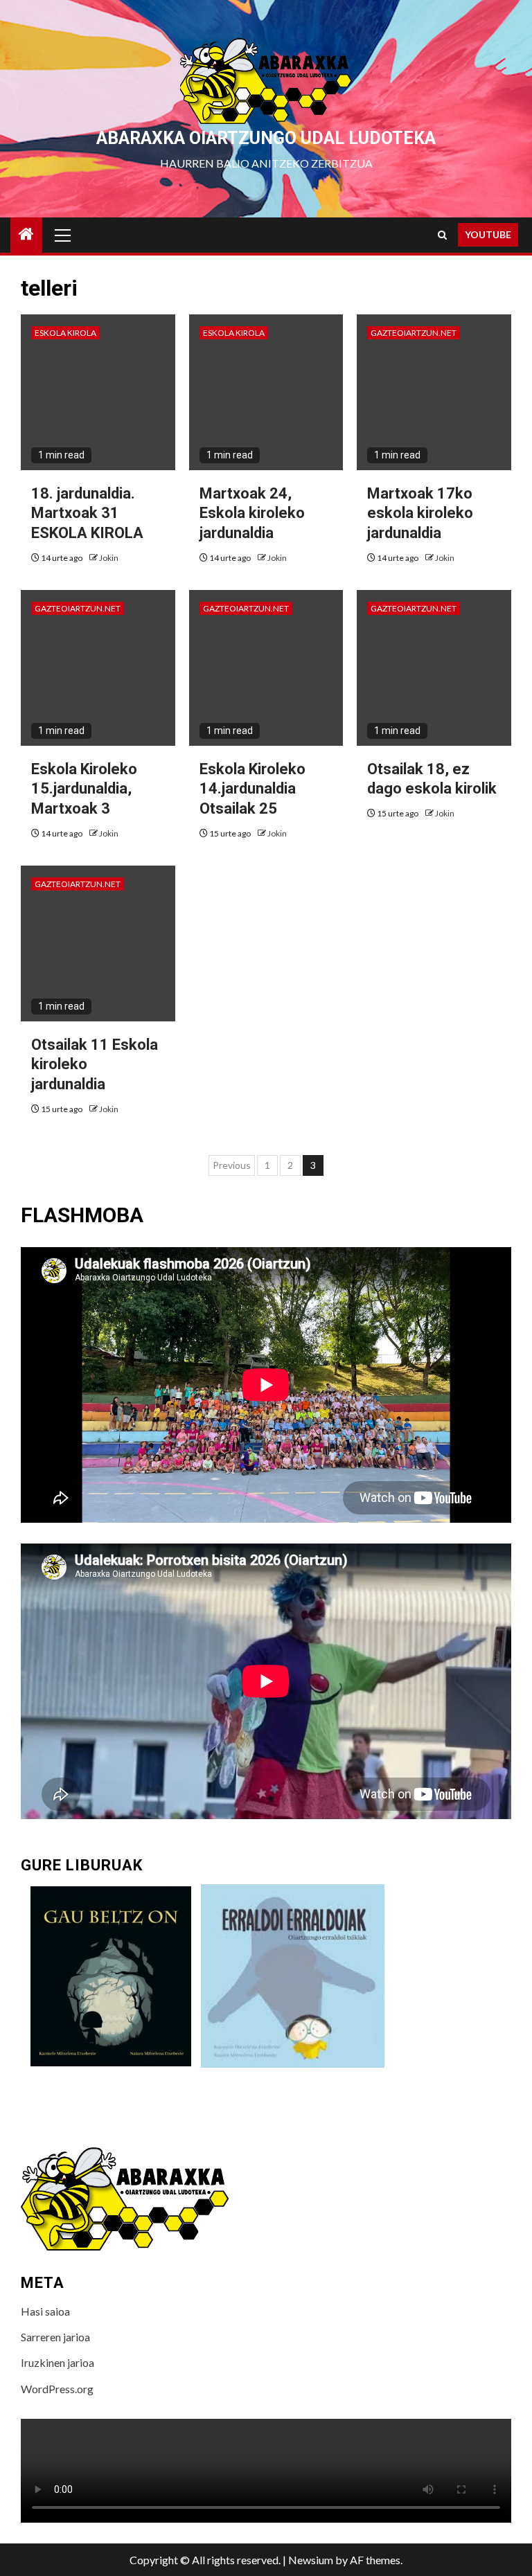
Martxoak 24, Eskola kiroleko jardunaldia (252, 513)
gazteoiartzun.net (414, 333)
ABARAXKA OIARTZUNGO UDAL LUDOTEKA (266, 138)
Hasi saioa (45, 2311)
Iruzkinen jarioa (57, 2362)
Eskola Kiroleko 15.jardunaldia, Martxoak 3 (84, 789)
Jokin (109, 558)
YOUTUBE (488, 234)
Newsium (311, 2560)
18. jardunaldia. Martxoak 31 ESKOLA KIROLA (87, 513)
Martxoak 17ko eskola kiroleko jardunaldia (420, 513)
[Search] (442, 235)
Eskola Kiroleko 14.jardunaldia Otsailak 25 (252, 789)
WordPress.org (57, 2389)
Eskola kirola (65, 333)
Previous (232, 1165)
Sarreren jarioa (55, 2337)
